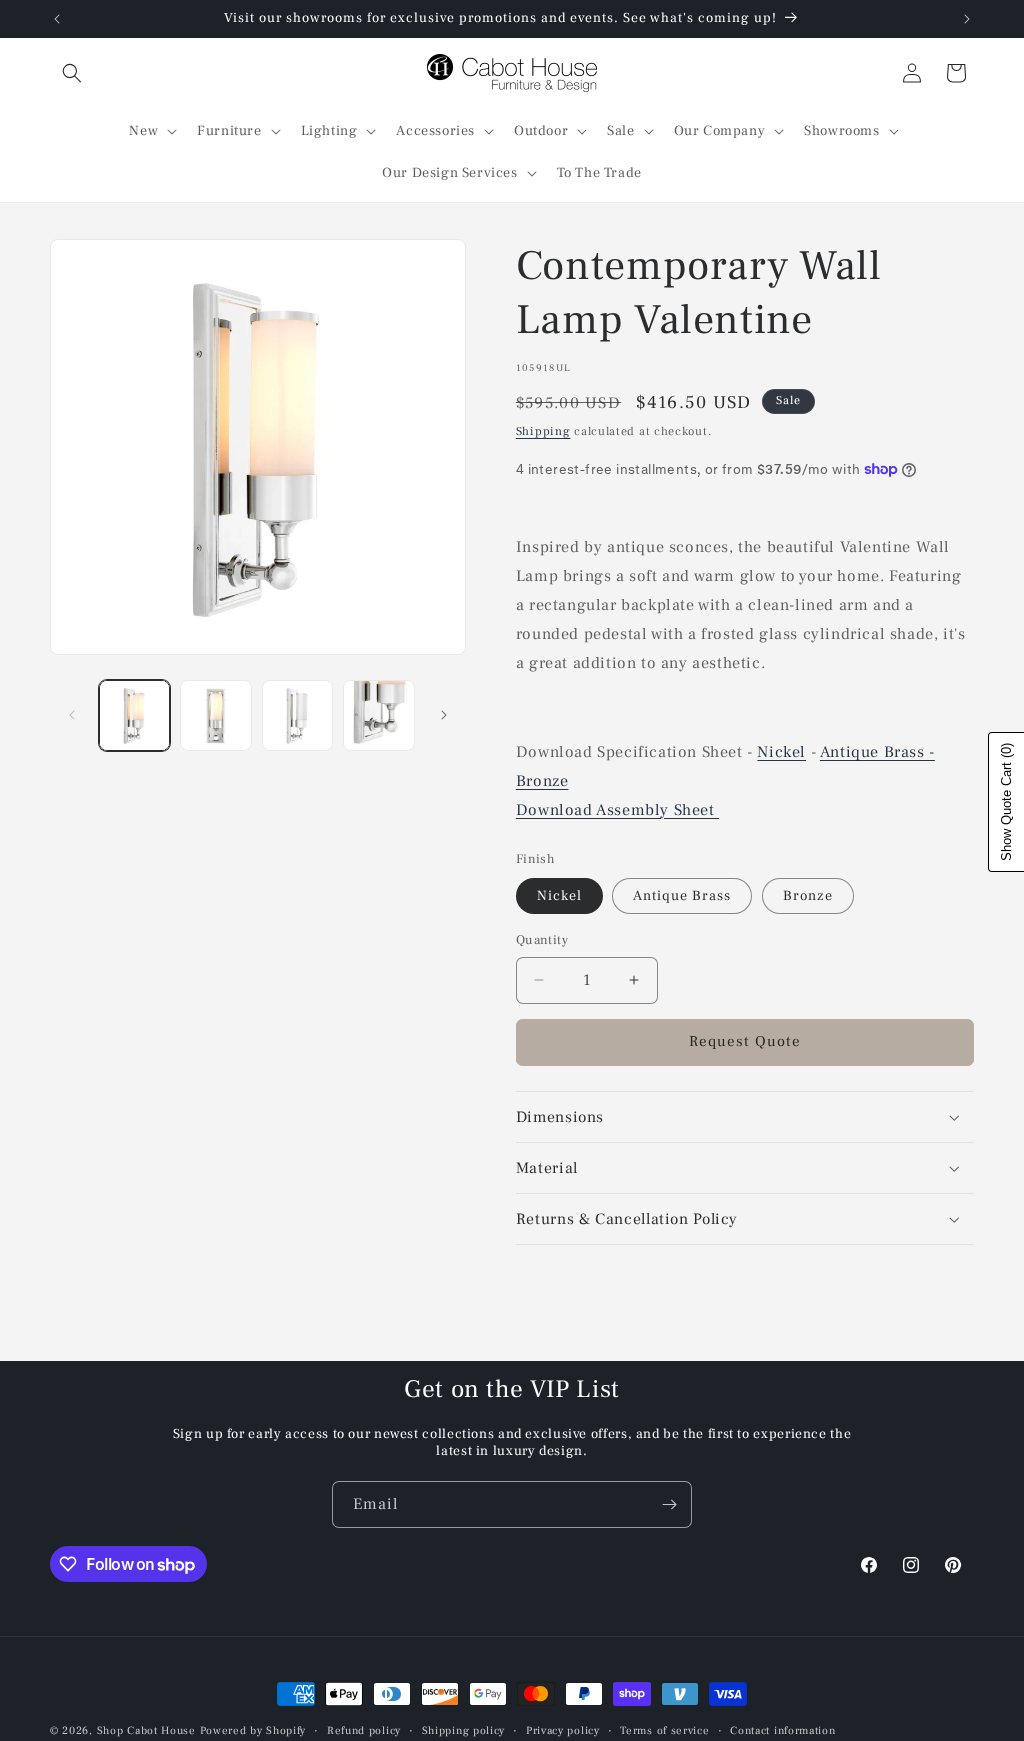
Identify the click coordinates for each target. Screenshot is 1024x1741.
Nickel (781, 752)
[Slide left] (72, 715)
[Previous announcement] (57, 19)
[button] (72, 73)
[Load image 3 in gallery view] (297, 715)
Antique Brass (682, 896)
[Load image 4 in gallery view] (378, 715)
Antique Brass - (877, 752)
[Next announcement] (967, 19)
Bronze (542, 781)
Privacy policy (563, 1730)
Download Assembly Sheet (617, 810)
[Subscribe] (669, 1504)
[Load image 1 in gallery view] (134, 715)
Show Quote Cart (1006, 802)
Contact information (782, 1730)
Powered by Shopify (253, 1730)
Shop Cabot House (146, 1730)
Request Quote (745, 1041)
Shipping (543, 431)
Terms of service (664, 1730)
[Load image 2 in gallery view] (215, 715)
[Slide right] (444, 715)
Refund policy (364, 1730)
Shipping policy (464, 1730)
